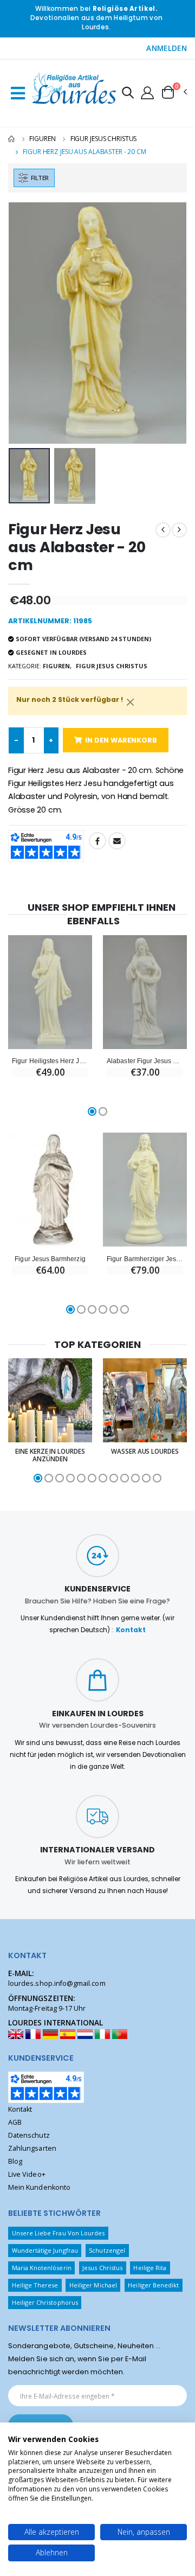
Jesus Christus (102, 2268)
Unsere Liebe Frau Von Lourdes (58, 2233)
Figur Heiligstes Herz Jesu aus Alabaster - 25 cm (50, 1061)
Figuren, (57, 666)
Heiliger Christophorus (45, 2302)
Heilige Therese (35, 2285)
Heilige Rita (150, 2268)
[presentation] (24, 323)
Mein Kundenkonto (39, 2187)
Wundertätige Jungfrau (45, 2250)
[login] (147, 92)
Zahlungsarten (32, 2148)
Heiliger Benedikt (153, 2285)
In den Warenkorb (121, 740)
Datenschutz (29, 2135)
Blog (15, 2161)
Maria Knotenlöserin (42, 2268)
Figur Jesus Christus (104, 139)
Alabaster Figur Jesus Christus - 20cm (145, 1061)
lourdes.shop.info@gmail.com (57, 1983)
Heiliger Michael (93, 2285)
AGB (15, 2122)
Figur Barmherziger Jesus (145, 1259)
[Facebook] (97, 841)
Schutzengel (107, 2250)
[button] (128, 94)
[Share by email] (117, 841)
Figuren (42, 139)
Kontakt (131, 1630)
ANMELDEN (167, 48)
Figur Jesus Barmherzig (50, 1259)
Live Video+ (27, 2174)
